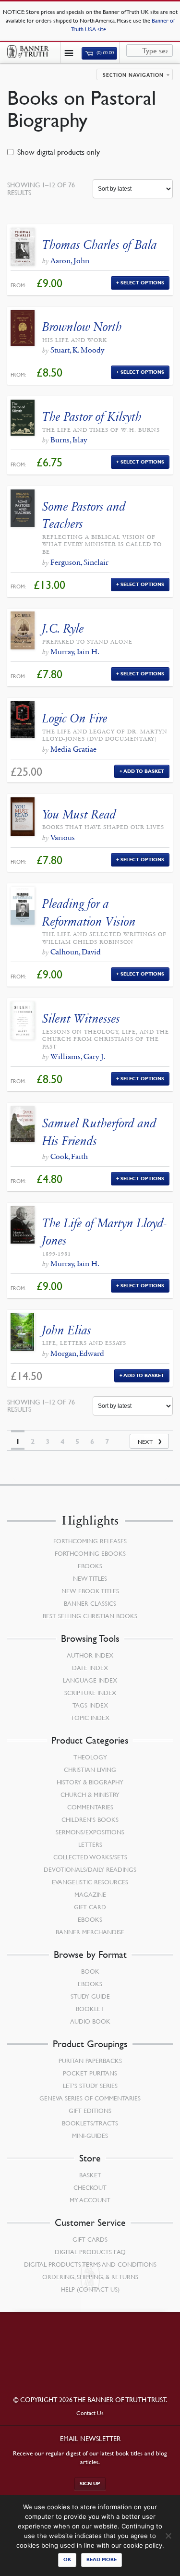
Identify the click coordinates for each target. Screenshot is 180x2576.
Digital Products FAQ (90, 2252)
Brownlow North (82, 327)
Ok (67, 2559)
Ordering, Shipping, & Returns (90, 2277)
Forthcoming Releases (90, 1541)
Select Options (142, 283)
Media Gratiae (73, 749)
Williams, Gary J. (78, 1056)
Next (145, 1442)
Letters (90, 1844)
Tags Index (90, 1705)
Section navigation (133, 75)
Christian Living (90, 1770)
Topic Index (90, 1718)
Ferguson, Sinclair (79, 562)
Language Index (90, 1680)
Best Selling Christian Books (90, 1616)
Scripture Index (90, 1693)
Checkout (90, 2187)
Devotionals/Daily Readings (90, 1869)
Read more (102, 2559)
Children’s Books (90, 1819)
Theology (90, 1757)
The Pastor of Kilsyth (92, 417)
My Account (90, 2200)
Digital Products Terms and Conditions (90, 2264)
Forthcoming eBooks (90, 1553)
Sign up (90, 2484)
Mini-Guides (90, 2136)
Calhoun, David (76, 952)
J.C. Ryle (63, 629)
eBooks (90, 1566)
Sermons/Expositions (90, 1832)
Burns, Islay (69, 440)
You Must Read (79, 814)
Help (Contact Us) (90, 2289)
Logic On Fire (75, 718)
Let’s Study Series (90, 2086)
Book (90, 1971)
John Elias (67, 1330)
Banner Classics (90, 1603)
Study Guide (90, 1996)
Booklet (90, 2009)
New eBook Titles (90, 1591)
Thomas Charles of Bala (100, 245)
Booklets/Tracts (90, 2123)
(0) (105, 53)
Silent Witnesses (81, 1019)
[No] (168, 2536)
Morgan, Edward (77, 1353)
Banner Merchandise (90, 1932)
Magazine (90, 1894)
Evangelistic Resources (90, 1882)
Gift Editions (90, 2111)
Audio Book (90, 2021)
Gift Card (90, 1907)
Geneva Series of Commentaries (90, 2098)
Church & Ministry (90, 1795)
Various (63, 837)
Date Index (90, 1668)
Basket (90, 2175)
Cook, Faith (69, 1156)
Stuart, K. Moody (77, 350)
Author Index (90, 1655)
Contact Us (90, 2413)
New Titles (90, 1578)
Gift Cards (90, 2239)
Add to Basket (144, 771)
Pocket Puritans (90, 2073)
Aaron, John (70, 261)
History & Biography (90, 1782)
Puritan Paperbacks (90, 2061)
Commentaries (90, 1807)
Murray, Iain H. (75, 652)
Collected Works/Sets (90, 1857)
